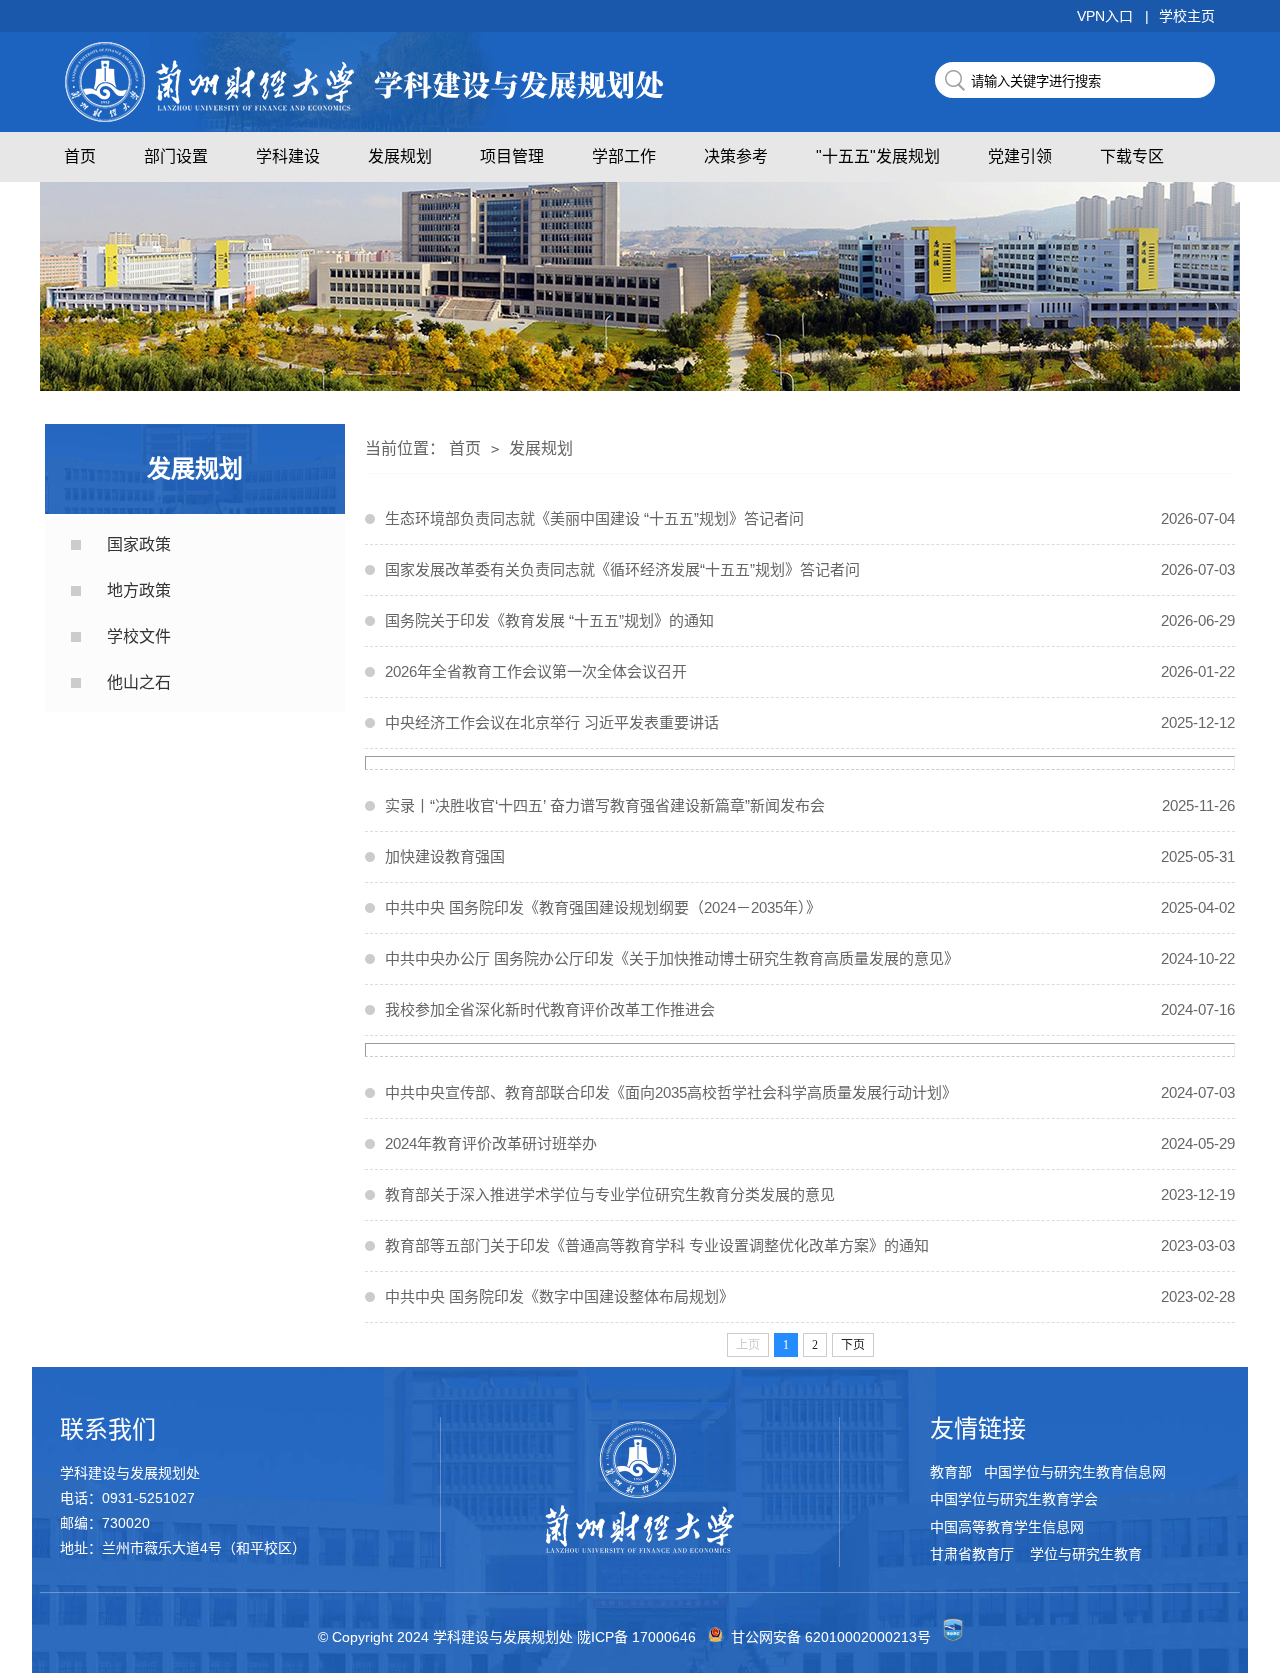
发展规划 (400, 156)
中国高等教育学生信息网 (1007, 1527)
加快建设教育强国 (810, 856)
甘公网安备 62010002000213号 (831, 1637)
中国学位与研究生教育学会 (1014, 1499)
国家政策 (139, 544)
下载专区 (1132, 156)
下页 (853, 1345)
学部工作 (624, 156)
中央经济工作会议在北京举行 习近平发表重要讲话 (810, 722)
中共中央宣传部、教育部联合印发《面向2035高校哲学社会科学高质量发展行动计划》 (810, 1092)
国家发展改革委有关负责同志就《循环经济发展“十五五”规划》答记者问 (810, 569)
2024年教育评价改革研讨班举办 (810, 1143)
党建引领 (1020, 156)
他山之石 (139, 682)
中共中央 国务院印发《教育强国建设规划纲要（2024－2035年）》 (810, 907)
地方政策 (139, 590)
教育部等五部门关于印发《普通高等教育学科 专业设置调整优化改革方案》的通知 (810, 1245)
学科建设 (288, 156)
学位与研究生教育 (1084, 1554)
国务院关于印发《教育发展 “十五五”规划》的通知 (810, 620)
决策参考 (736, 156)
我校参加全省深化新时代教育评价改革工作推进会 (810, 1009)
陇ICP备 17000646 (636, 1637)
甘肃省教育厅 (974, 1554)
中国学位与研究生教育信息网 (1075, 1472)
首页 (80, 156)
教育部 (953, 1472)
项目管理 (512, 156)
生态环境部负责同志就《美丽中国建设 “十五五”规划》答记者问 (810, 518)
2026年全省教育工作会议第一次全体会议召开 (810, 671)
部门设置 (176, 156)
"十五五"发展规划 (878, 156)
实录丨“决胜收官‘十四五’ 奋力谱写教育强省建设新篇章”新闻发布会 (810, 805)
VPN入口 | (1113, 16)
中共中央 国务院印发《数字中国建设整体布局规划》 (810, 1296)
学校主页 (1187, 16)
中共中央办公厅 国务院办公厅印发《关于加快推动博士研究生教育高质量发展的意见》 (810, 958)
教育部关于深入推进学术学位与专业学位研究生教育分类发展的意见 (810, 1194)
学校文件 (139, 636)
